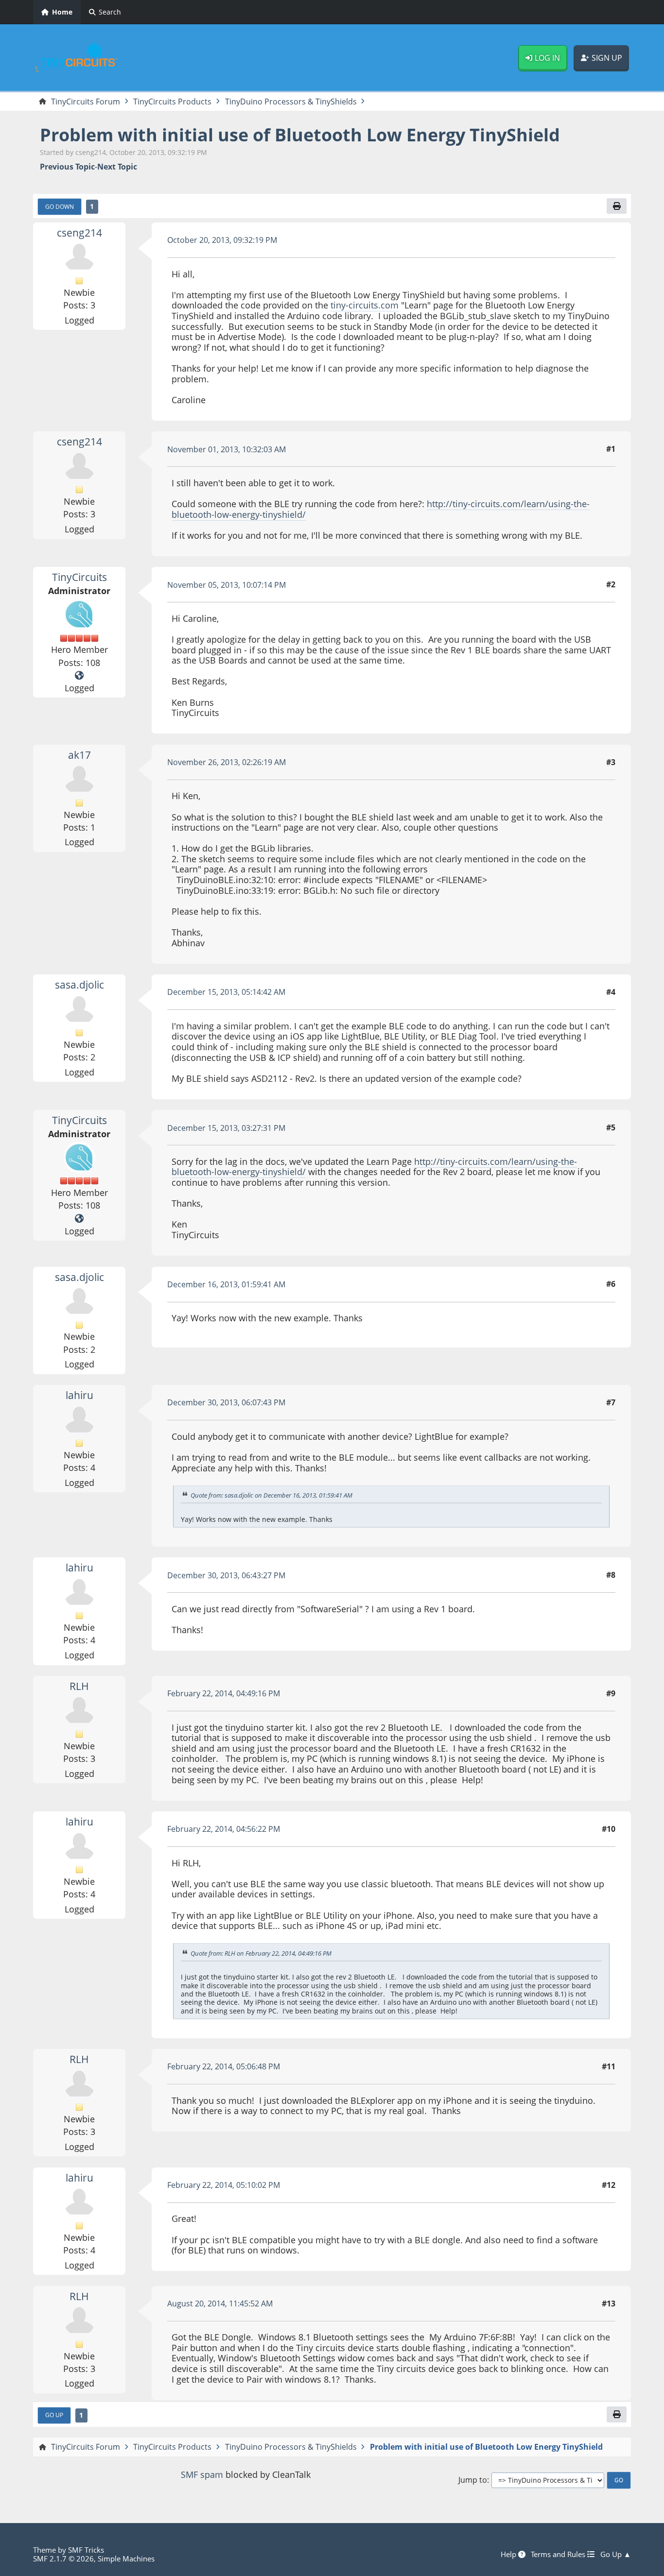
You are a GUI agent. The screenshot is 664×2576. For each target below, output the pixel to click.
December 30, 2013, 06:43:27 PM (226, 1575)
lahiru (79, 1395)
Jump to (473, 2480)
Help (509, 2554)
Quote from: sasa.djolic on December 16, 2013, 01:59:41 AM (271, 1495)
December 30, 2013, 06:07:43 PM (226, 1402)
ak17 (79, 755)
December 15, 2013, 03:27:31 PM (226, 1128)
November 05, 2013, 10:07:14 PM (227, 585)
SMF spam (202, 2474)
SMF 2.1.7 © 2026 (63, 2559)
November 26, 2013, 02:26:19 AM (227, 762)
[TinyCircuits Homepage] (79, 676)
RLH (79, 1686)
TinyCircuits (79, 577)
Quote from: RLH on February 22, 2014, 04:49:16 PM (261, 1953)
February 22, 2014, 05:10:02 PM (224, 2185)
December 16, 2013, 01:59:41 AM (226, 1284)
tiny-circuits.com (365, 305)
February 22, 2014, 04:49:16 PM (224, 1693)
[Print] (616, 206)
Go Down (60, 206)
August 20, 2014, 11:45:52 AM (220, 2303)
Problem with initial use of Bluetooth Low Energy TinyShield (300, 135)
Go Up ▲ (616, 2554)
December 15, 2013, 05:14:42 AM (226, 992)
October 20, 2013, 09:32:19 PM (222, 240)
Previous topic (67, 167)
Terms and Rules (559, 2554)
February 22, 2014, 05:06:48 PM (224, 2066)
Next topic (117, 167)
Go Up (54, 2415)
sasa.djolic (79, 985)
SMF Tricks (86, 2550)
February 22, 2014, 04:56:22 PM (224, 1829)
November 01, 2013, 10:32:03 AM (227, 449)
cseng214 (79, 233)
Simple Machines (126, 2559)
